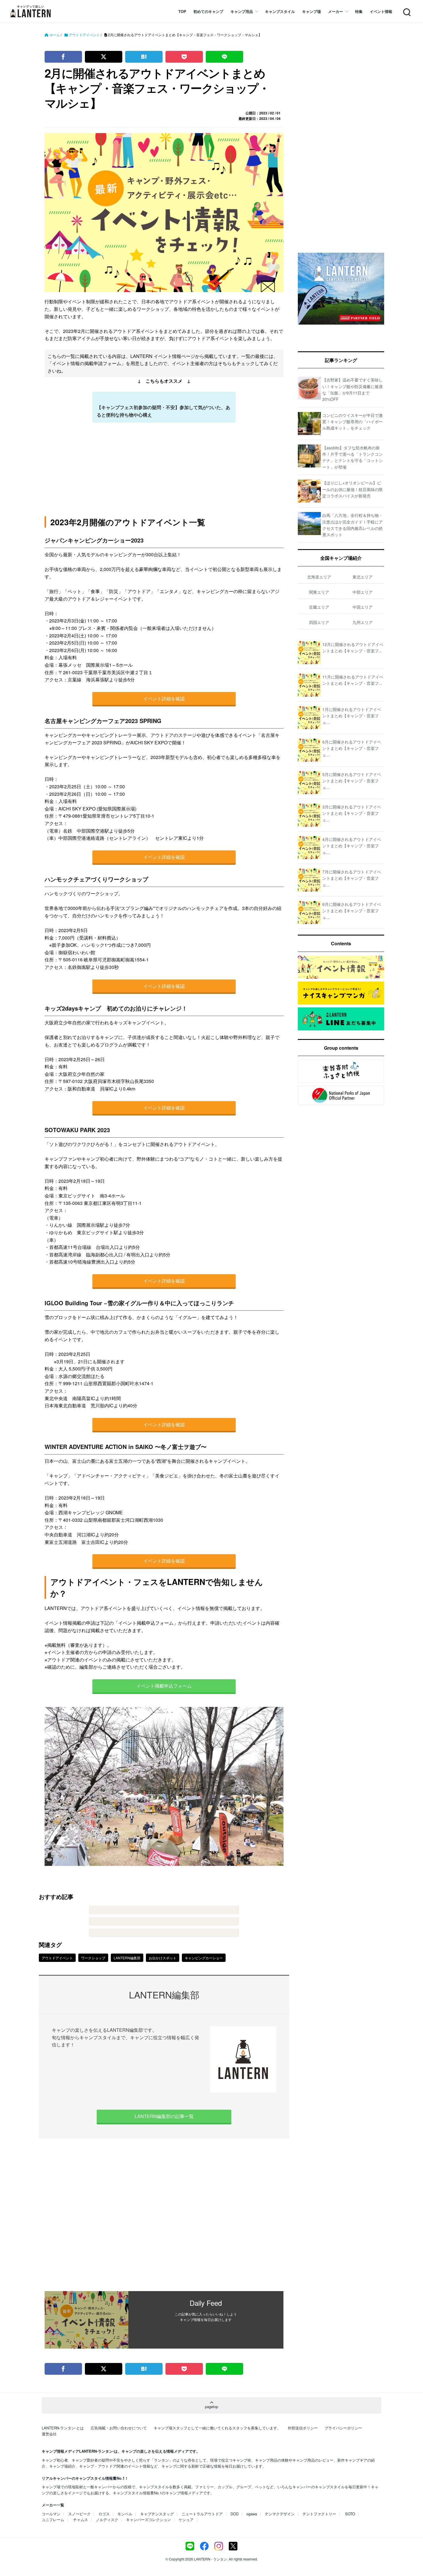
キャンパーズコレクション (148, 2520)
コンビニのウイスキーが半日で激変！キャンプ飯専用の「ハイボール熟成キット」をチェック (352, 422)
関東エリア (319, 592)
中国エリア (363, 607)
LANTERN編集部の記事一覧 (164, 2116)
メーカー (336, 11)
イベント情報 (381, 11)
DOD (235, 2514)
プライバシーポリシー (343, 2428)
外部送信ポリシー (303, 2428)
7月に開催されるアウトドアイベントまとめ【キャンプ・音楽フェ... (352, 878)
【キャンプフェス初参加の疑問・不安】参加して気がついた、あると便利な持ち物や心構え (163, 411)
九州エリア (363, 622)
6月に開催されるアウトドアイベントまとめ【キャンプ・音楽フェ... (352, 748)
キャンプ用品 (242, 11)
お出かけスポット (163, 1958)
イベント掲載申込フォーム (164, 1686)
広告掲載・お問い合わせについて (119, 2428)
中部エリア (363, 592)
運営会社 (49, 2434)
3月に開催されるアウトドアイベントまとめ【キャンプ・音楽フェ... (352, 813)
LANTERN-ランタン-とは (63, 2428)
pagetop (211, 2407)
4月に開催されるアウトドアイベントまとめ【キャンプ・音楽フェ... (352, 846)
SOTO (350, 2514)
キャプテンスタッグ (157, 2514)
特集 (359, 11)
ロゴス (104, 2514)
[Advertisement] (164, 2215)
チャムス (81, 2520)
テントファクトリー (319, 2514)
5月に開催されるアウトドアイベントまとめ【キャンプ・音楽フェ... (352, 781)
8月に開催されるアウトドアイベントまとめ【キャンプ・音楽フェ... (352, 911)
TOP (182, 11)
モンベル (125, 2514)
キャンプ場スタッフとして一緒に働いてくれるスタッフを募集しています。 (217, 2428)
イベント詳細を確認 (164, 698)
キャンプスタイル (280, 11)
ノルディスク (107, 2520)
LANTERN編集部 (127, 1958)
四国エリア (319, 622)
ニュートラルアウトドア (202, 2514)
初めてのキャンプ (208, 11)
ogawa (252, 2514)
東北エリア (363, 577)
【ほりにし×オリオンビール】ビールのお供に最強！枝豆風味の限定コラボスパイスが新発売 (352, 489)
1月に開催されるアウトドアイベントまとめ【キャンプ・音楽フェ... (352, 716)
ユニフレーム (53, 2520)
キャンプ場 (311, 11)
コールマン (51, 2514)
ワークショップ (93, 1958)
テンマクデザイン (280, 2514)
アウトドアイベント (57, 1958)
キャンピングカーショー (204, 1958)
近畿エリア (319, 607)
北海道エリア (319, 577)
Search (406, 9)
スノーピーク (79, 2514)
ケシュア (186, 2520)
